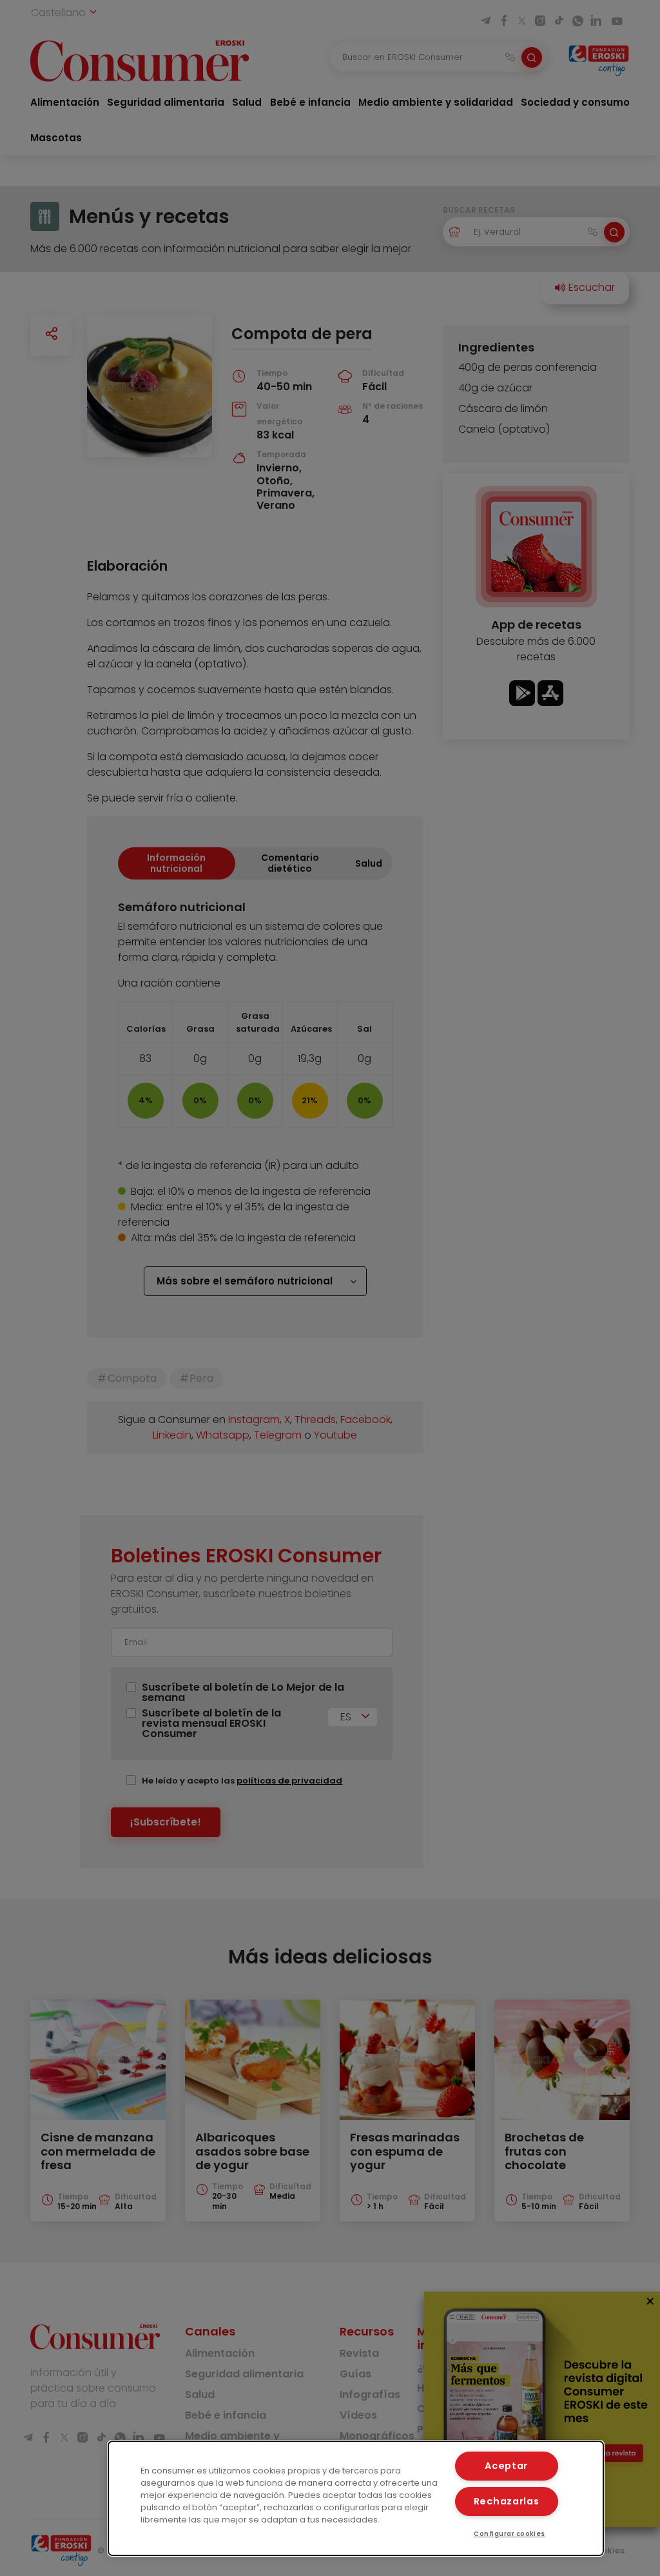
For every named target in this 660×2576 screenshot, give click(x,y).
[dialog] (356, 2498)
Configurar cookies (510, 2534)
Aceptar (506, 2466)
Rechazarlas (507, 2501)
